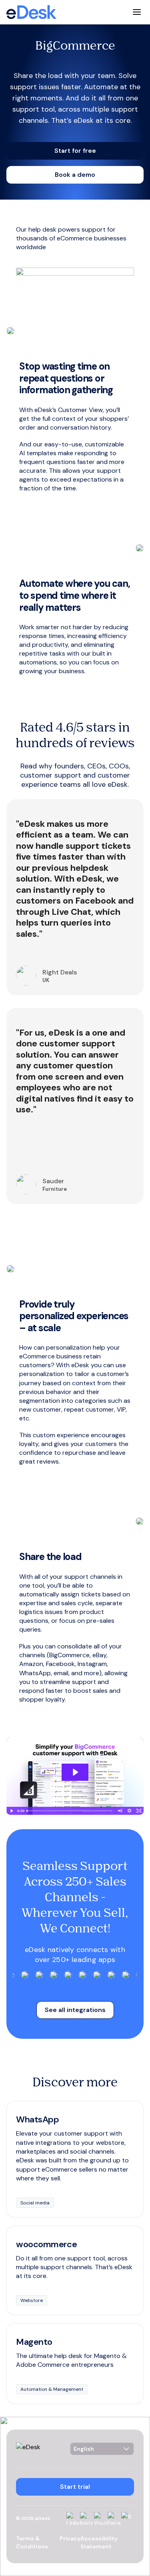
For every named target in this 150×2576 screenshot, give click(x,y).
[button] (75, 151)
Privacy (70, 2538)
